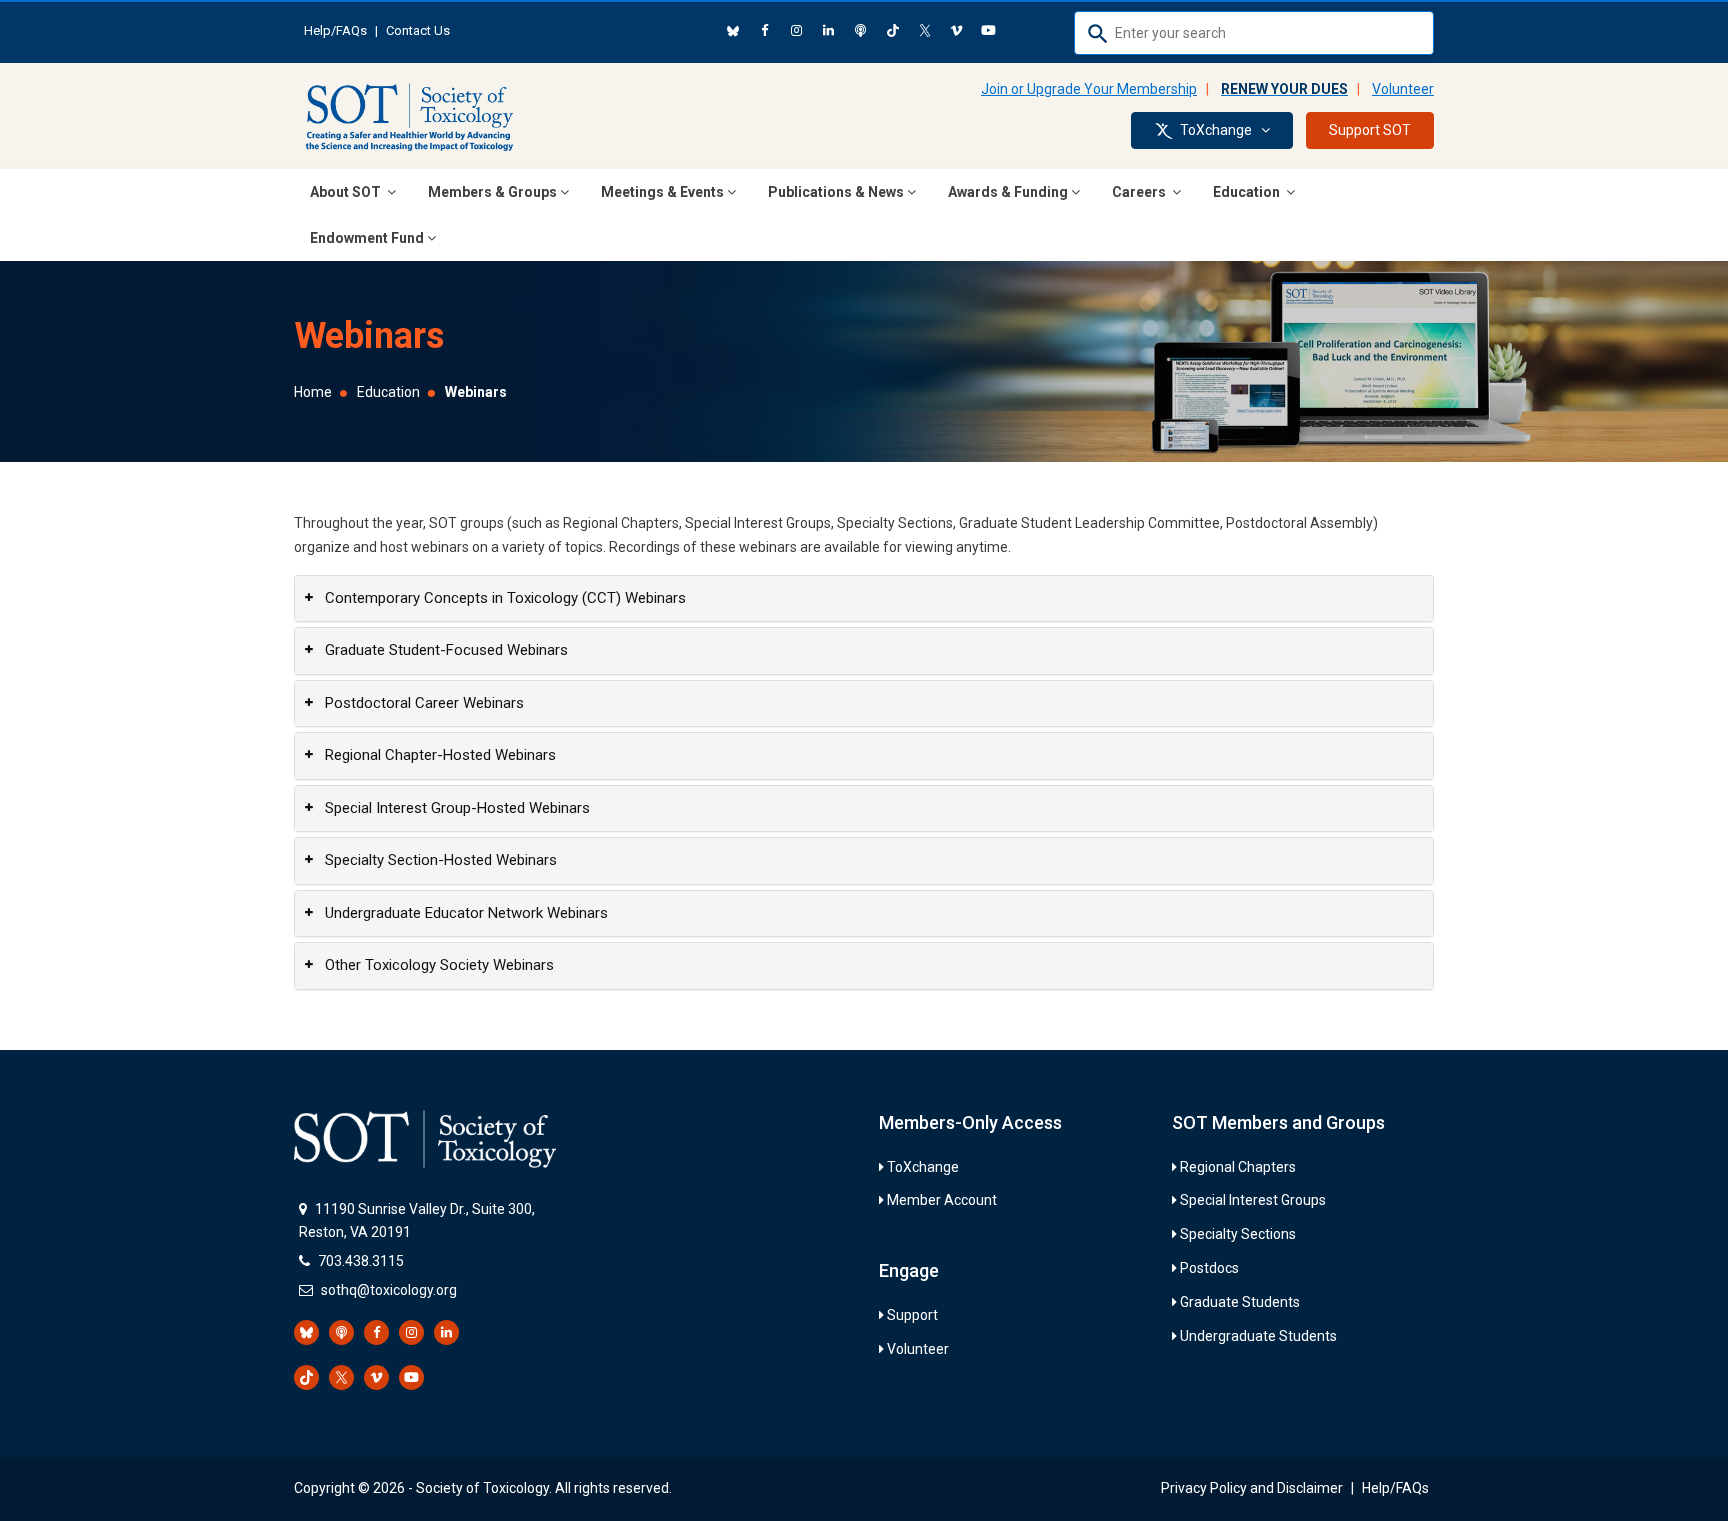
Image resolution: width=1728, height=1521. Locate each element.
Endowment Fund (367, 238)
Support (912, 1315)
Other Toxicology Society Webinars (439, 965)
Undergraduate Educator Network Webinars (466, 913)
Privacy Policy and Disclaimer (1252, 1488)
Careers (1140, 192)
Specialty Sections (1238, 1234)
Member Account (942, 1200)
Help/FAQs (335, 30)
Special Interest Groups (1253, 1200)
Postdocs (1209, 1268)
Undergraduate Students (1258, 1336)
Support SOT (1370, 130)
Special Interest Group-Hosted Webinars (457, 808)
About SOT (347, 192)
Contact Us (418, 30)
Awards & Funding (1008, 192)
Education (1248, 192)
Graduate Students (1240, 1302)
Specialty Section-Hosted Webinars (441, 860)
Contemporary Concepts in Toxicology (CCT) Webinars (505, 598)
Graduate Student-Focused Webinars (446, 650)
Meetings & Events (662, 192)
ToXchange (923, 1167)
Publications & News (836, 192)
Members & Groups (492, 192)
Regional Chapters (1238, 1167)
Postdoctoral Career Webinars (424, 703)
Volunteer (1403, 89)
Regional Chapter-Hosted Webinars (440, 755)
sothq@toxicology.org (389, 1290)
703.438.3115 (361, 1261)
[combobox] (1254, 33)
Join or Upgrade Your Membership (1089, 89)
